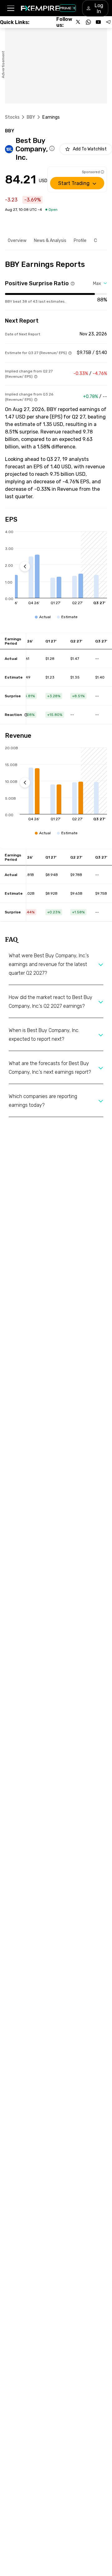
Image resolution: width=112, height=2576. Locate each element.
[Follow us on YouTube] (98, 22)
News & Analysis (50, 241)
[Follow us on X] (78, 22)
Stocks (12, 117)
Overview (17, 241)
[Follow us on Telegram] (108, 22)
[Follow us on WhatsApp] (88, 22)
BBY (31, 117)
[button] (10, 8)
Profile (80, 241)
